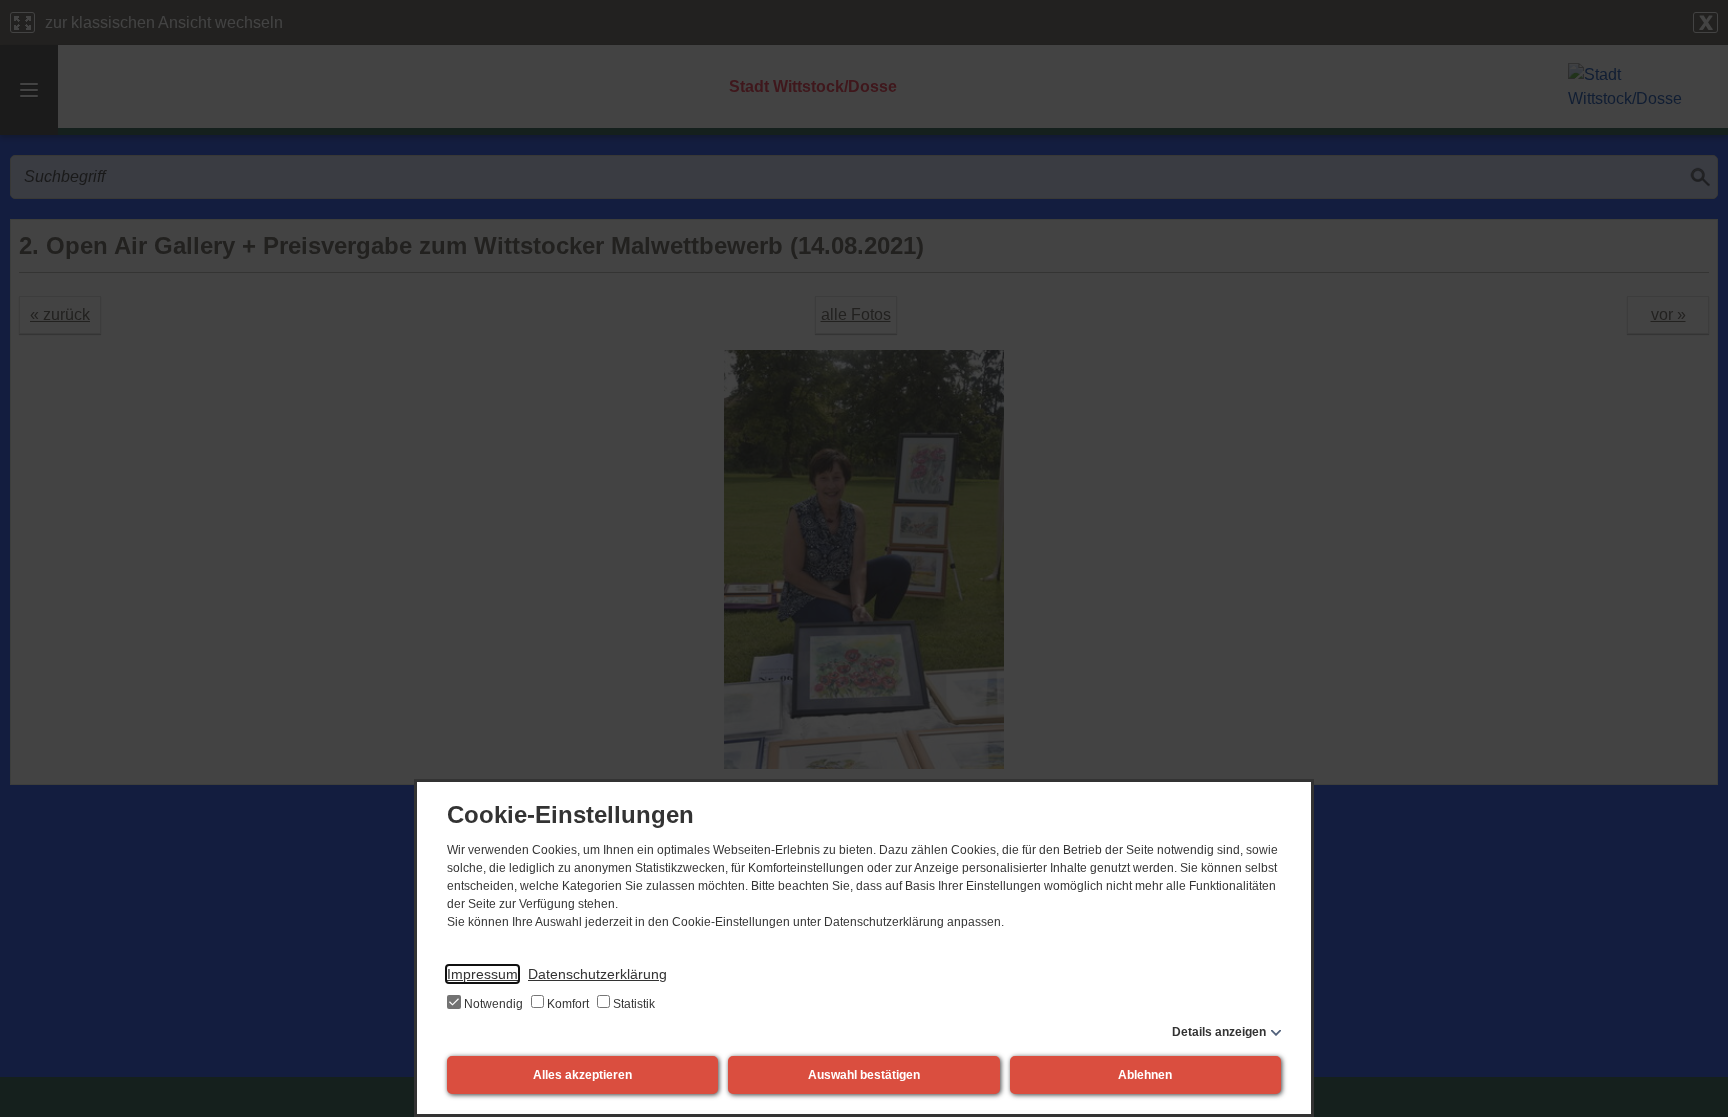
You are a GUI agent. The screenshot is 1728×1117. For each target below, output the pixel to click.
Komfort (568, 1004)
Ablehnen (1145, 1075)
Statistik (632, 1004)
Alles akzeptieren (582, 1075)
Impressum (482, 974)
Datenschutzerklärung (597, 974)
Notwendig (493, 1004)
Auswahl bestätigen (864, 1075)
